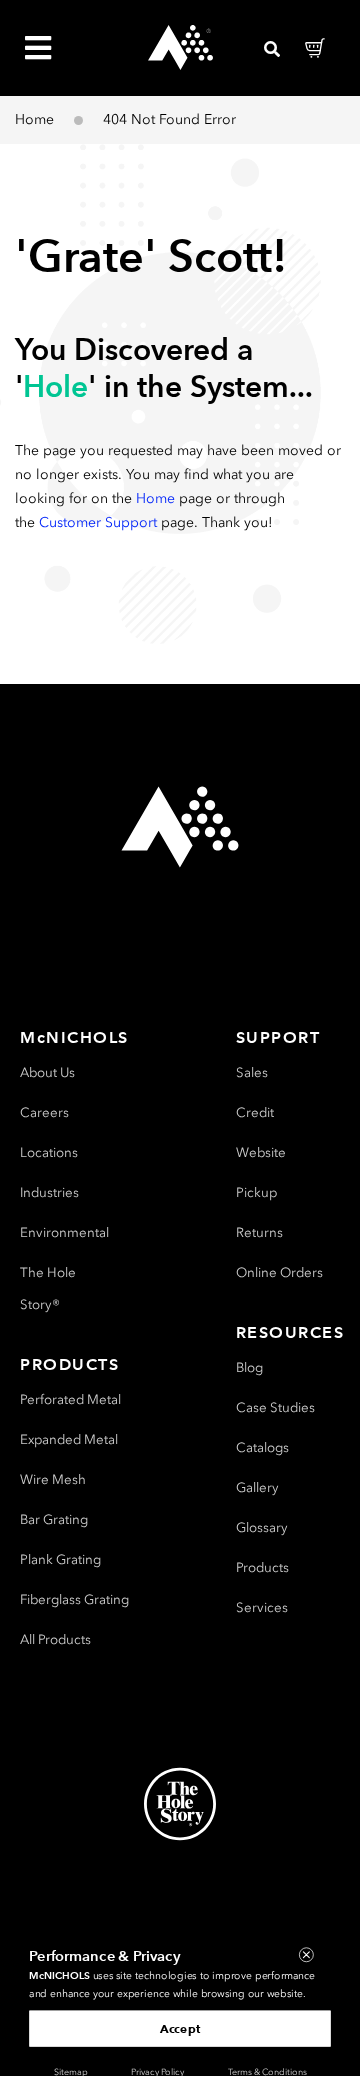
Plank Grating (60, 1559)
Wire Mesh (53, 1479)
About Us (47, 1072)
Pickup (256, 1192)
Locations (49, 1152)
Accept (180, 2028)
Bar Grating (54, 1519)
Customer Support (98, 522)
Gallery (257, 1487)
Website (261, 1152)
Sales (252, 1072)
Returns (259, 1232)
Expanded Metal (69, 1439)
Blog (249, 1367)
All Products (55, 1639)
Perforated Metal (70, 1399)
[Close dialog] (306, 1954)
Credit (255, 1112)
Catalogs (262, 1447)
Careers (44, 1112)
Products (262, 1567)
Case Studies (275, 1407)
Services (262, 1607)
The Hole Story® (48, 1288)
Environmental (64, 1232)
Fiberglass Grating (74, 1599)
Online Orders (279, 1272)
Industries (49, 1192)
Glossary (262, 1527)
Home (34, 119)
